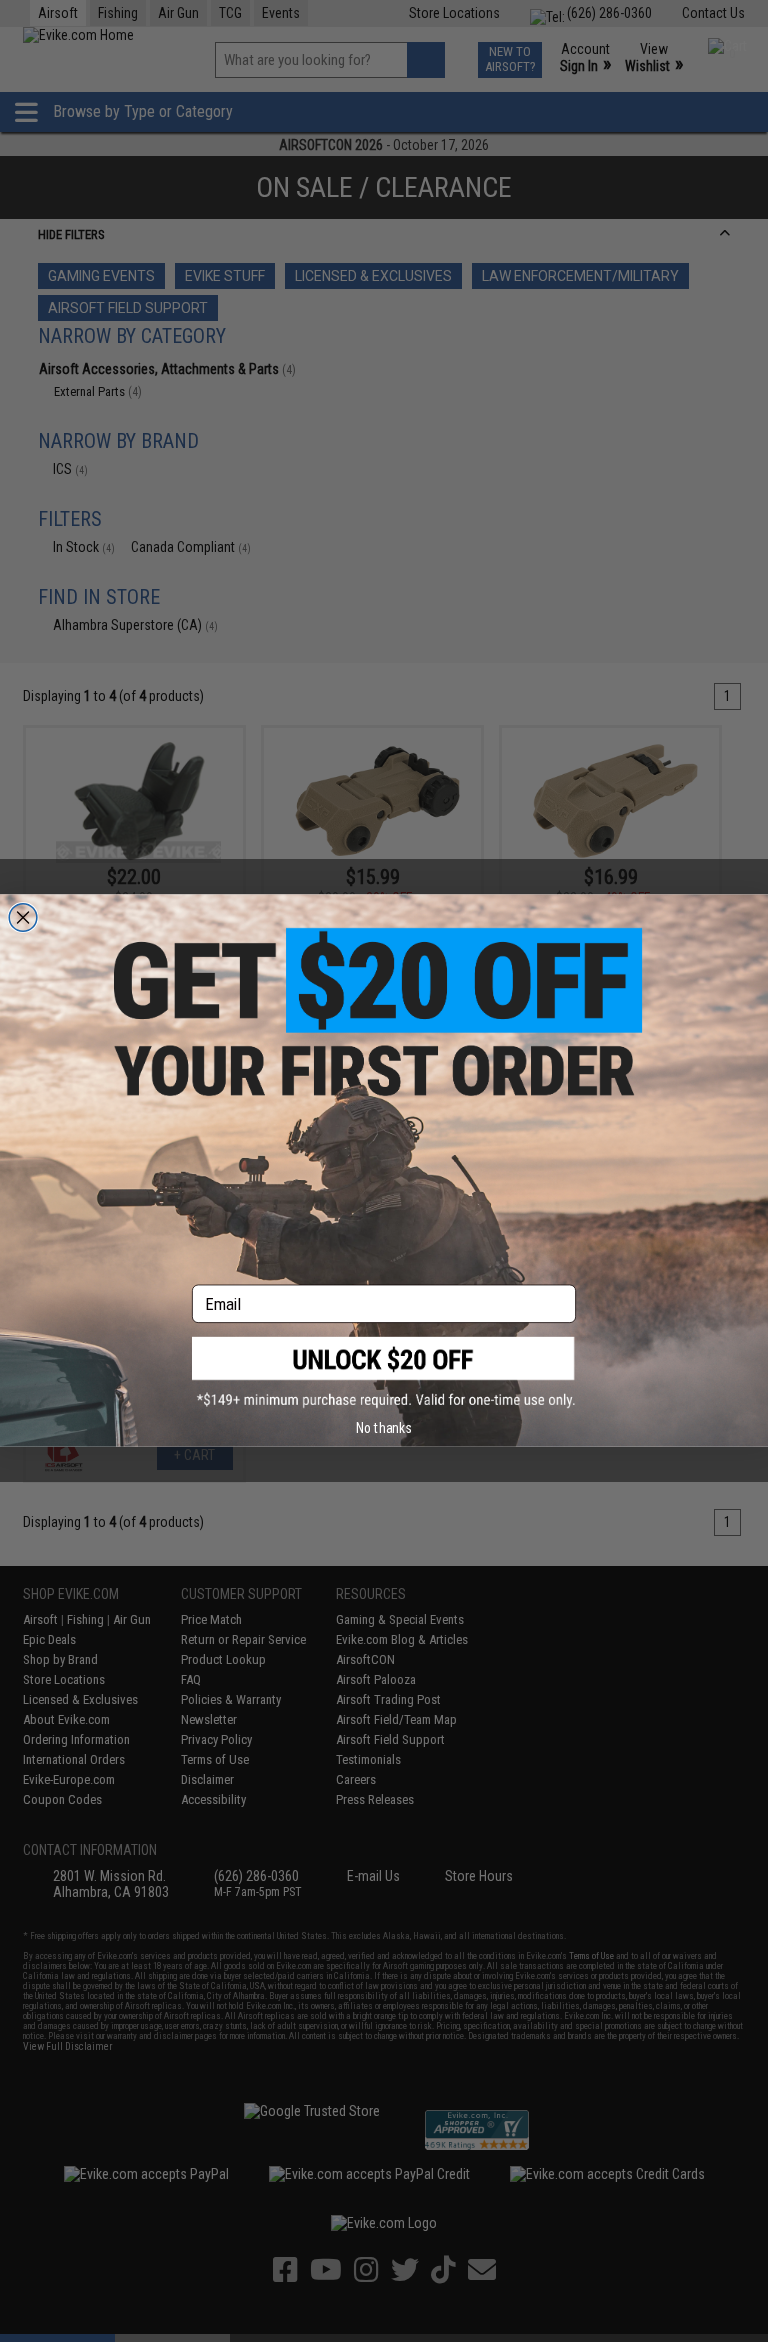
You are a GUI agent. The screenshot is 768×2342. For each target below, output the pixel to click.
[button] (384, 1373)
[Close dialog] (23, 918)
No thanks (384, 1428)
